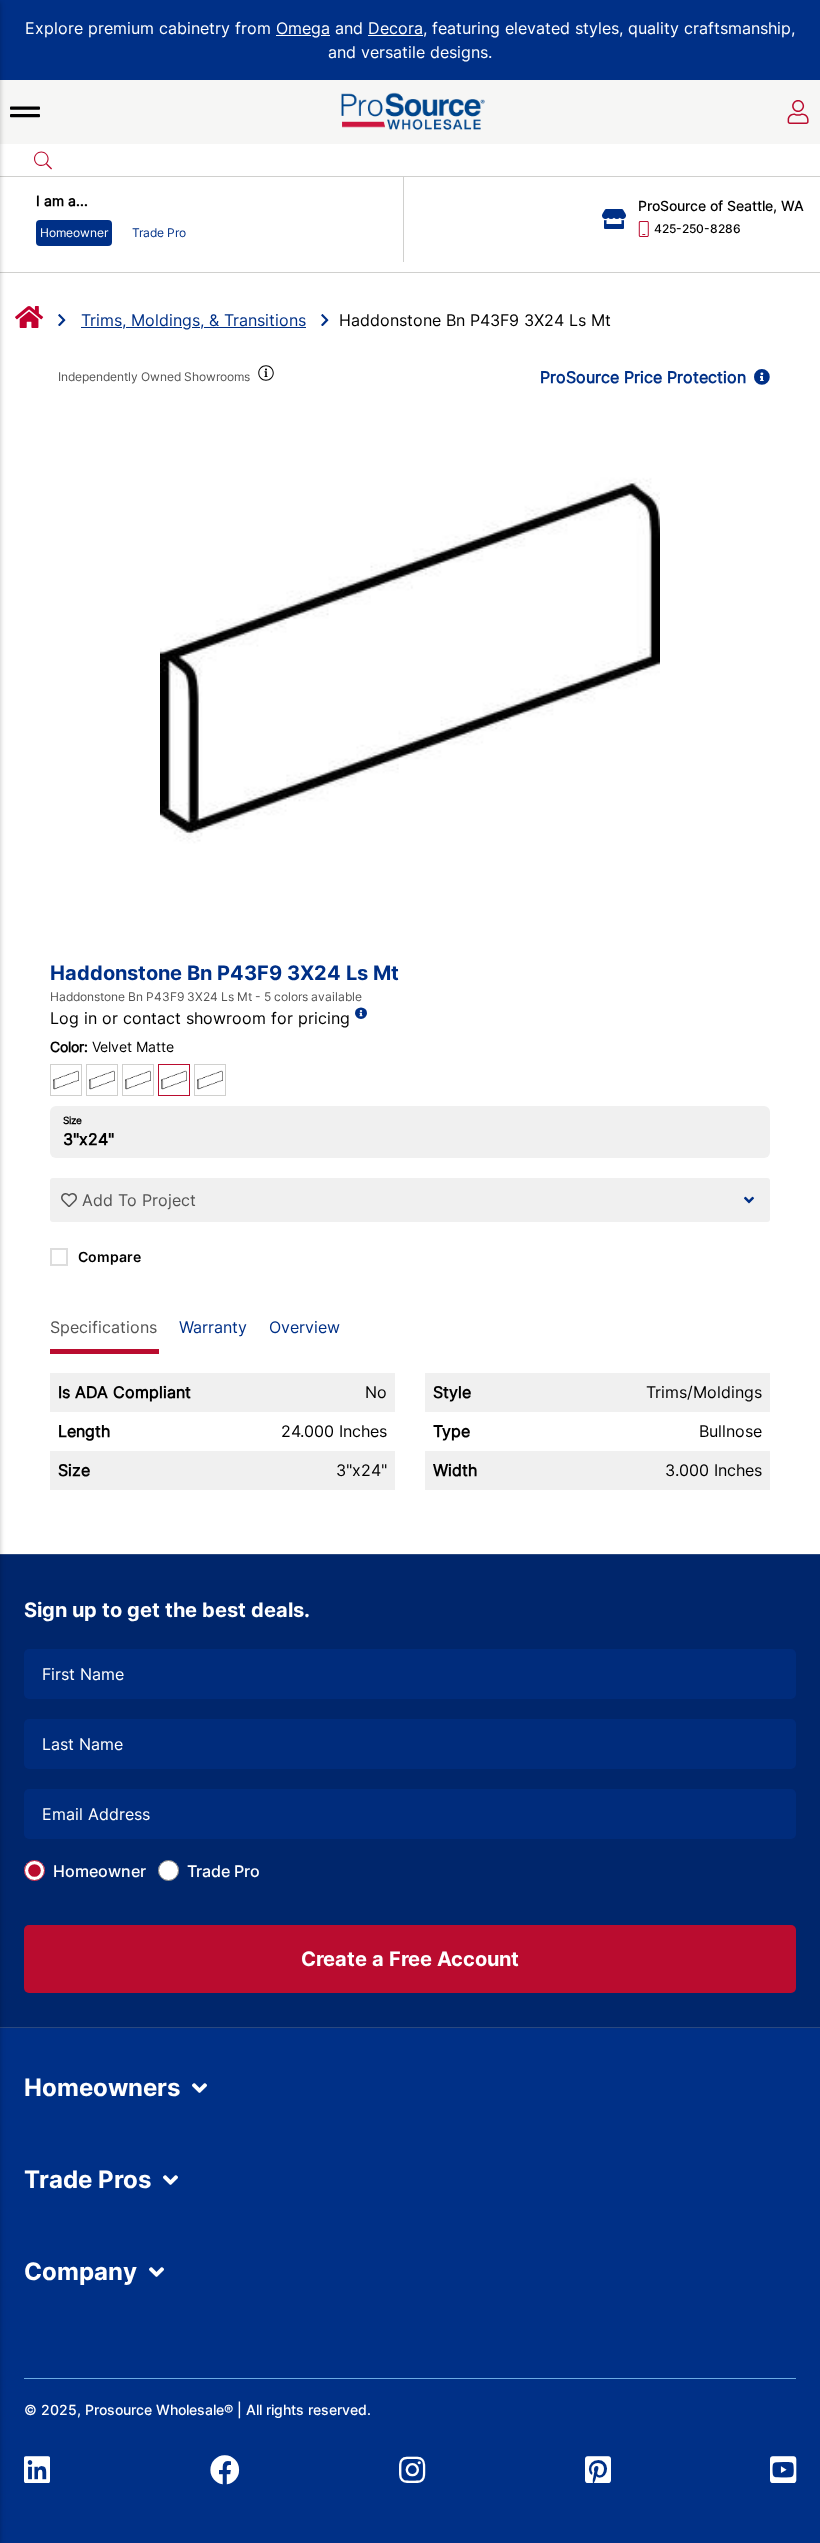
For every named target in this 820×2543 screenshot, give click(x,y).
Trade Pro (223, 1871)
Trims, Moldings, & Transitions (193, 320)
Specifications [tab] (103, 1327)
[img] (264, 377)
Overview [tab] (304, 1327)
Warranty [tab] (213, 1327)
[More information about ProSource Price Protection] (758, 377)
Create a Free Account (410, 1959)
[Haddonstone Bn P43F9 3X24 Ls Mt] (410, 658)
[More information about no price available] (361, 1013)
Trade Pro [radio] (159, 232)
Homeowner (99, 1871)
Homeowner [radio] (74, 232)
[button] (25, 112)
